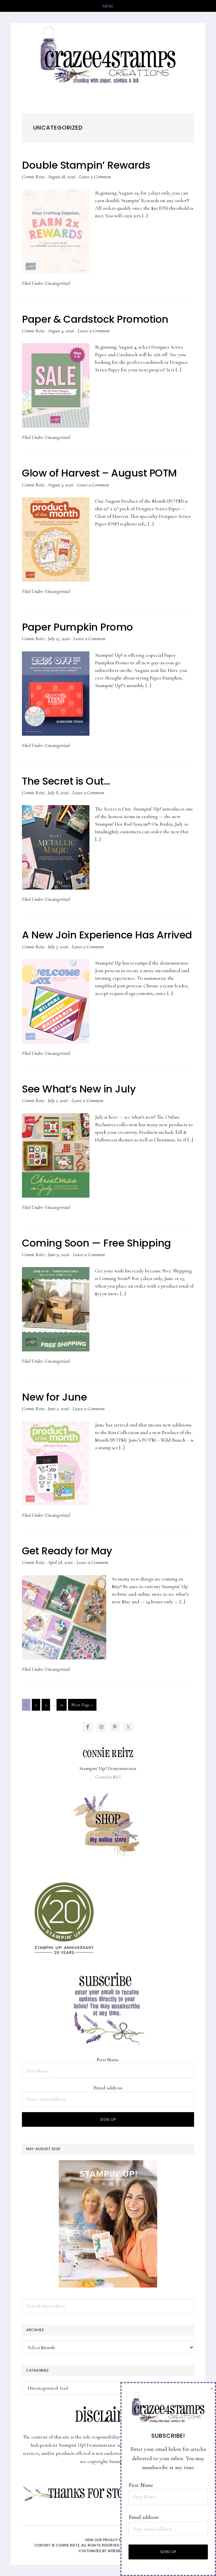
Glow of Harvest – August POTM (99, 473)
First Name (108, 2060)
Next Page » (82, 1706)
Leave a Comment (95, 177)
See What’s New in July (79, 1089)
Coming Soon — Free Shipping (96, 1243)
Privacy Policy (117, 2540)
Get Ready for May (67, 1551)
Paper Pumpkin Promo (77, 627)
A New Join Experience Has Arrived (107, 935)
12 (63, 1705)
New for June (54, 1397)
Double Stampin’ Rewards (86, 165)
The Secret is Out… (66, 781)
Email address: (108, 2088)
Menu (108, 6)
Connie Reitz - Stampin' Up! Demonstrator (108, 54)
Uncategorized (57, 283)
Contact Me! (108, 1777)
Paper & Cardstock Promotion (95, 319)
